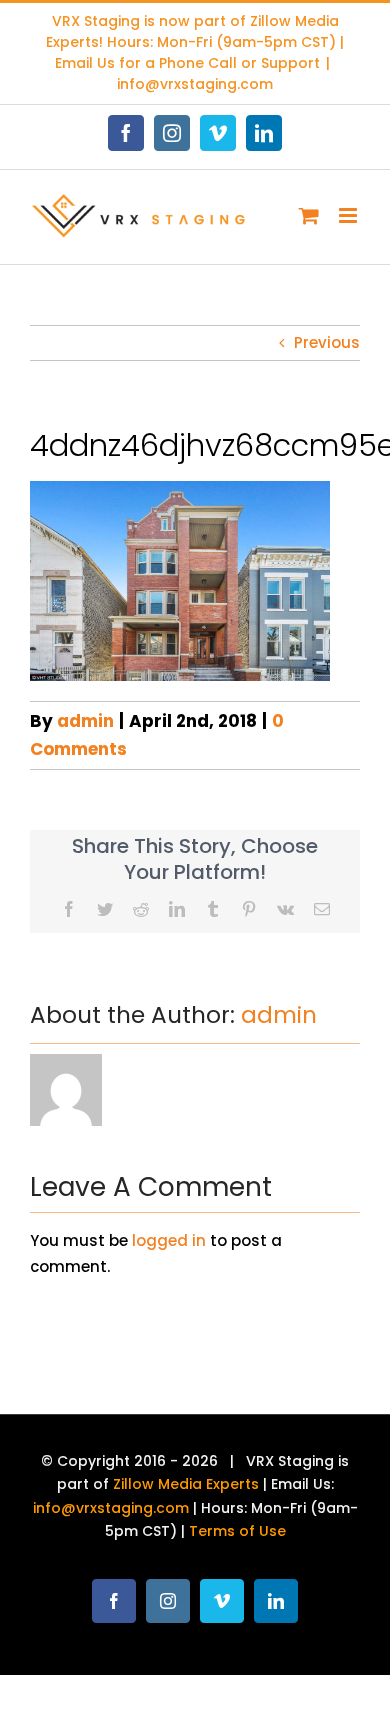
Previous (327, 342)
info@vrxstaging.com (195, 84)
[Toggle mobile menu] (349, 215)
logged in (169, 1240)
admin (85, 721)
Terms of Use (237, 1531)
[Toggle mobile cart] (309, 215)
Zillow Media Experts (186, 1484)
